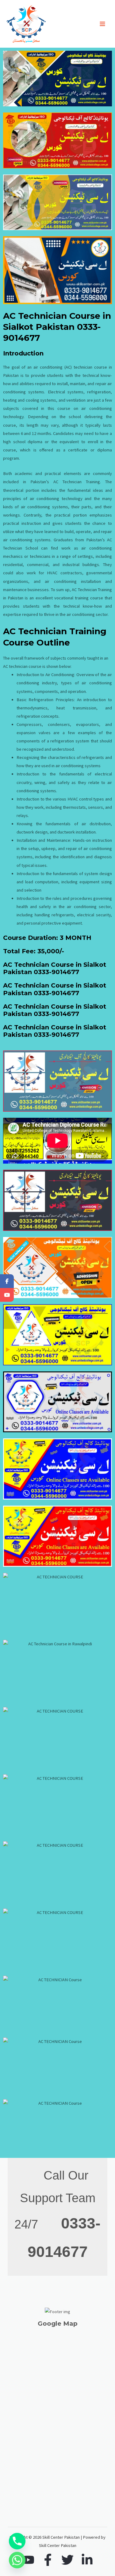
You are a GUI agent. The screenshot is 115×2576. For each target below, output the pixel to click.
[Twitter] (67, 2560)
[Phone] (17, 2541)
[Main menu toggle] (102, 24)
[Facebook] (48, 2560)
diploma (35, 442)
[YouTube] (28, 2560)
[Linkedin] (87, 2560)
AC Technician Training (77, 482)
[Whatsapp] (17, 2560)
